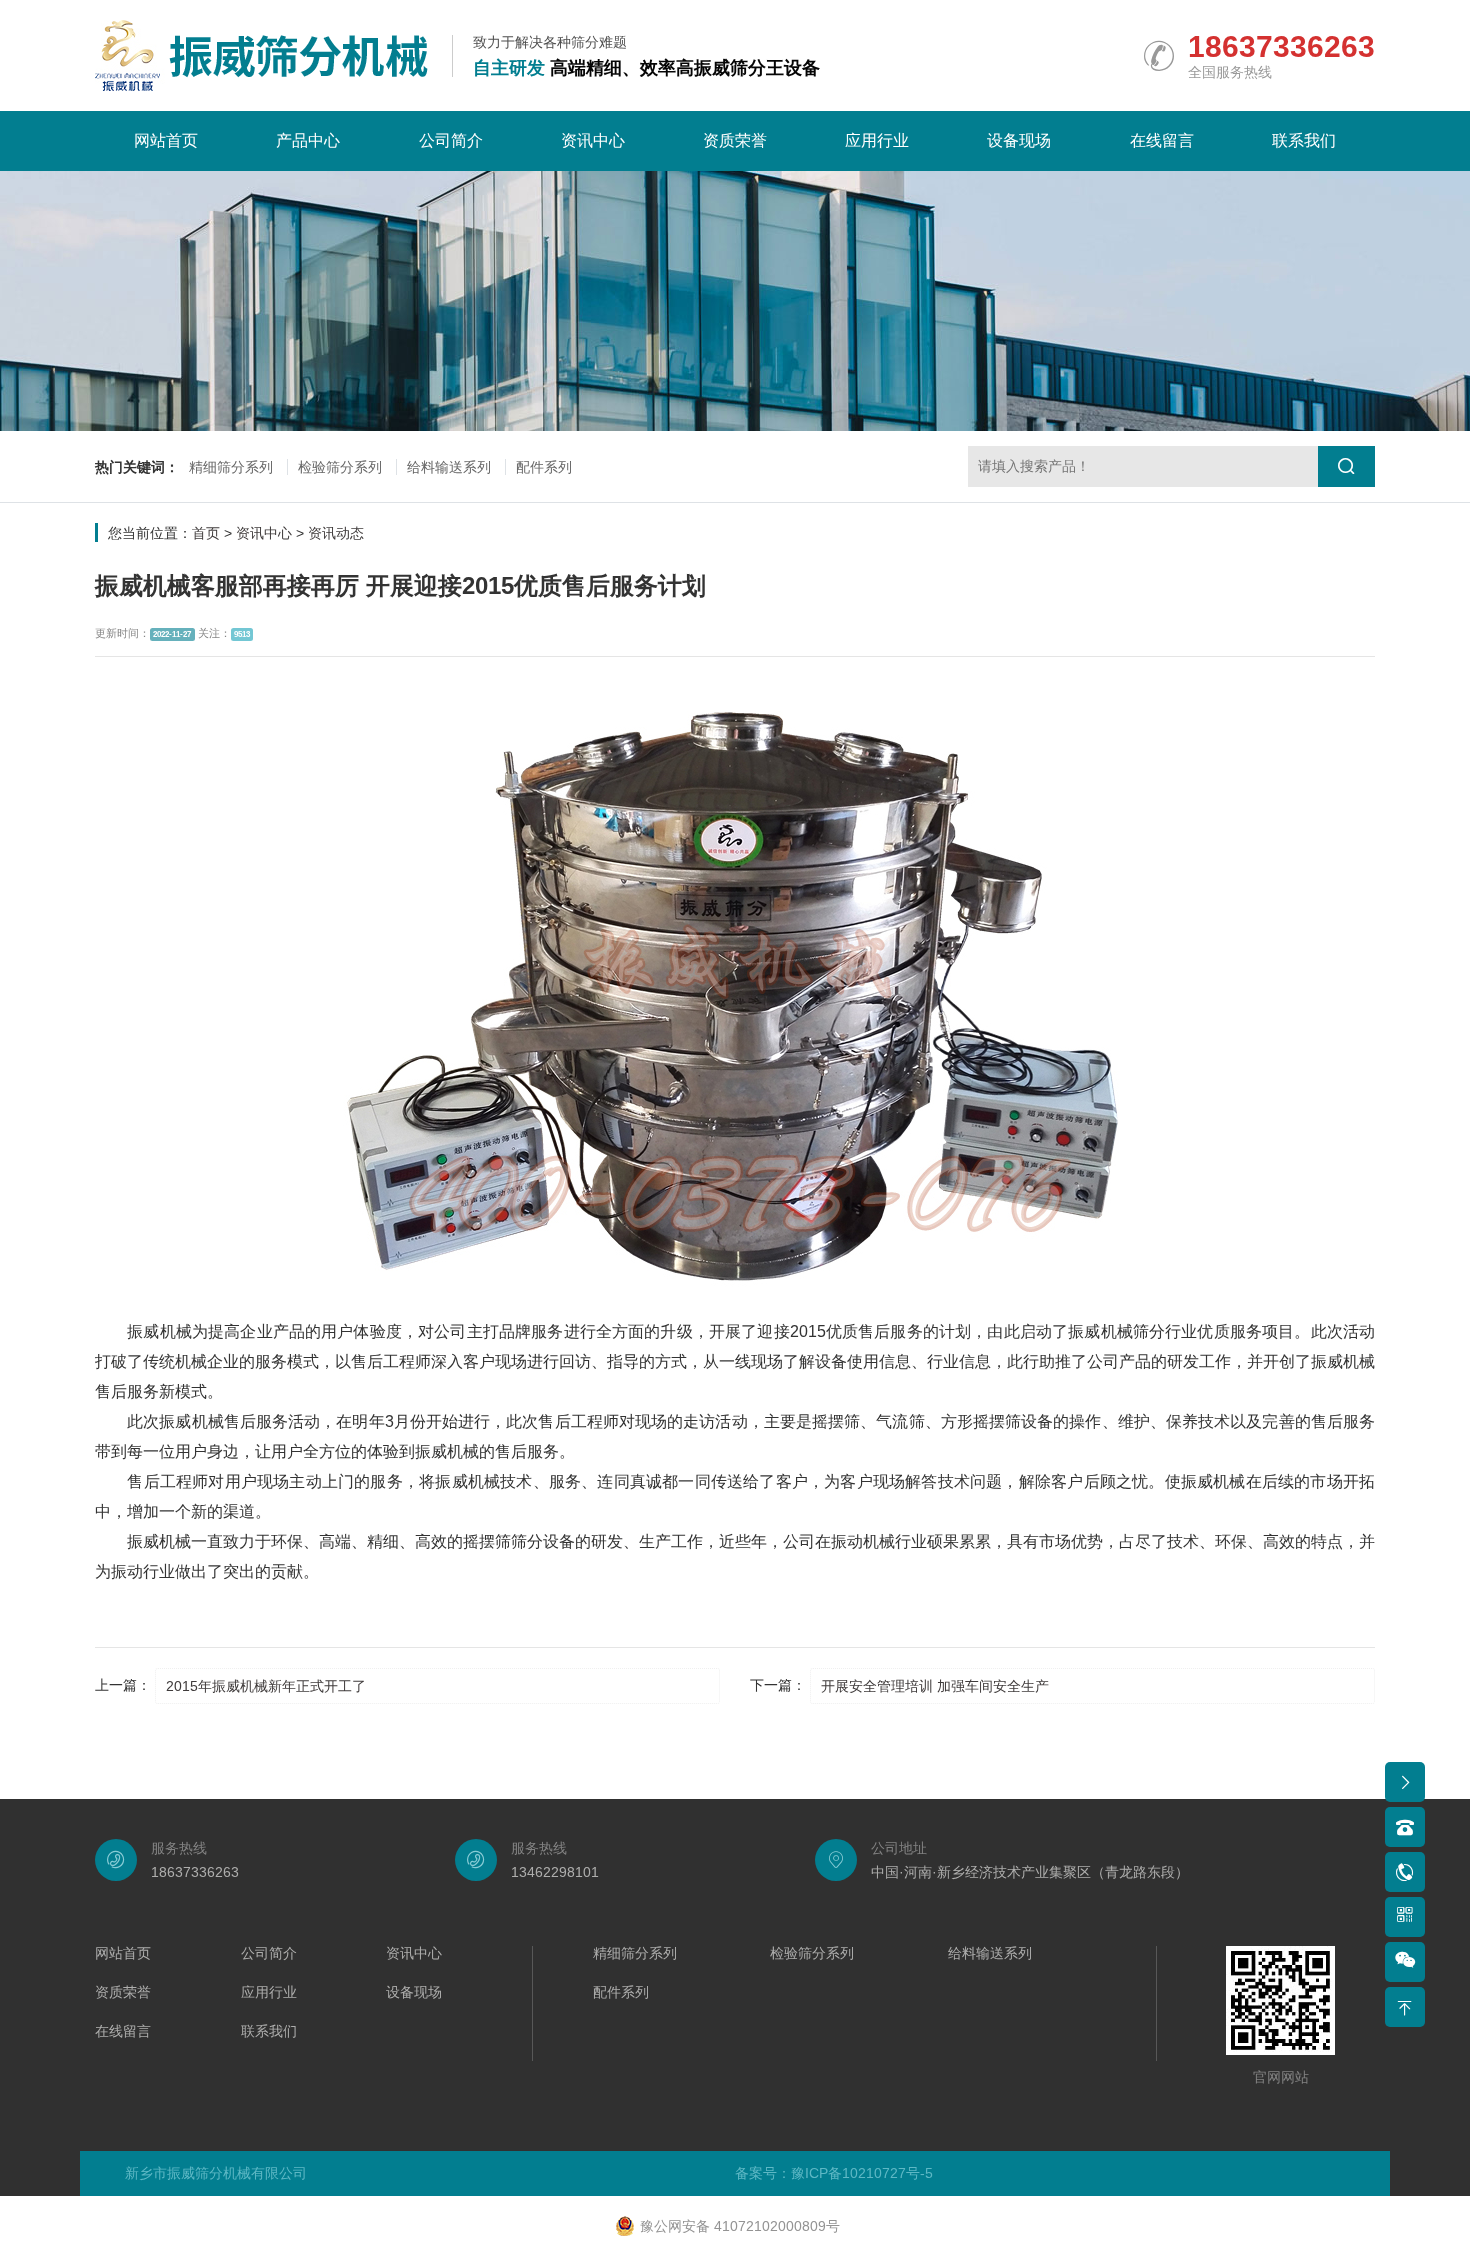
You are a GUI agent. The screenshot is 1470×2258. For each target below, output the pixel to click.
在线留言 (1162, 140)
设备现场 (1019, 140)
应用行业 (877, 140)
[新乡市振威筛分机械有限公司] (261, 55)
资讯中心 (593, 140)
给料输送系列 (449, 467)
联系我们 (1304, 140)
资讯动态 (336, 533)
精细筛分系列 (231, 467)
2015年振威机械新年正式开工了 (266, 1686)
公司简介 (451, 140)
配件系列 (544, 467)
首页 (206, 533)
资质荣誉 (735, 140)
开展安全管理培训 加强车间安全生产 (935, 1686)
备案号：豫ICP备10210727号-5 (834, 2173)
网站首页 (166, 140)
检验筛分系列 (340, 467)
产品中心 (308, 140)
